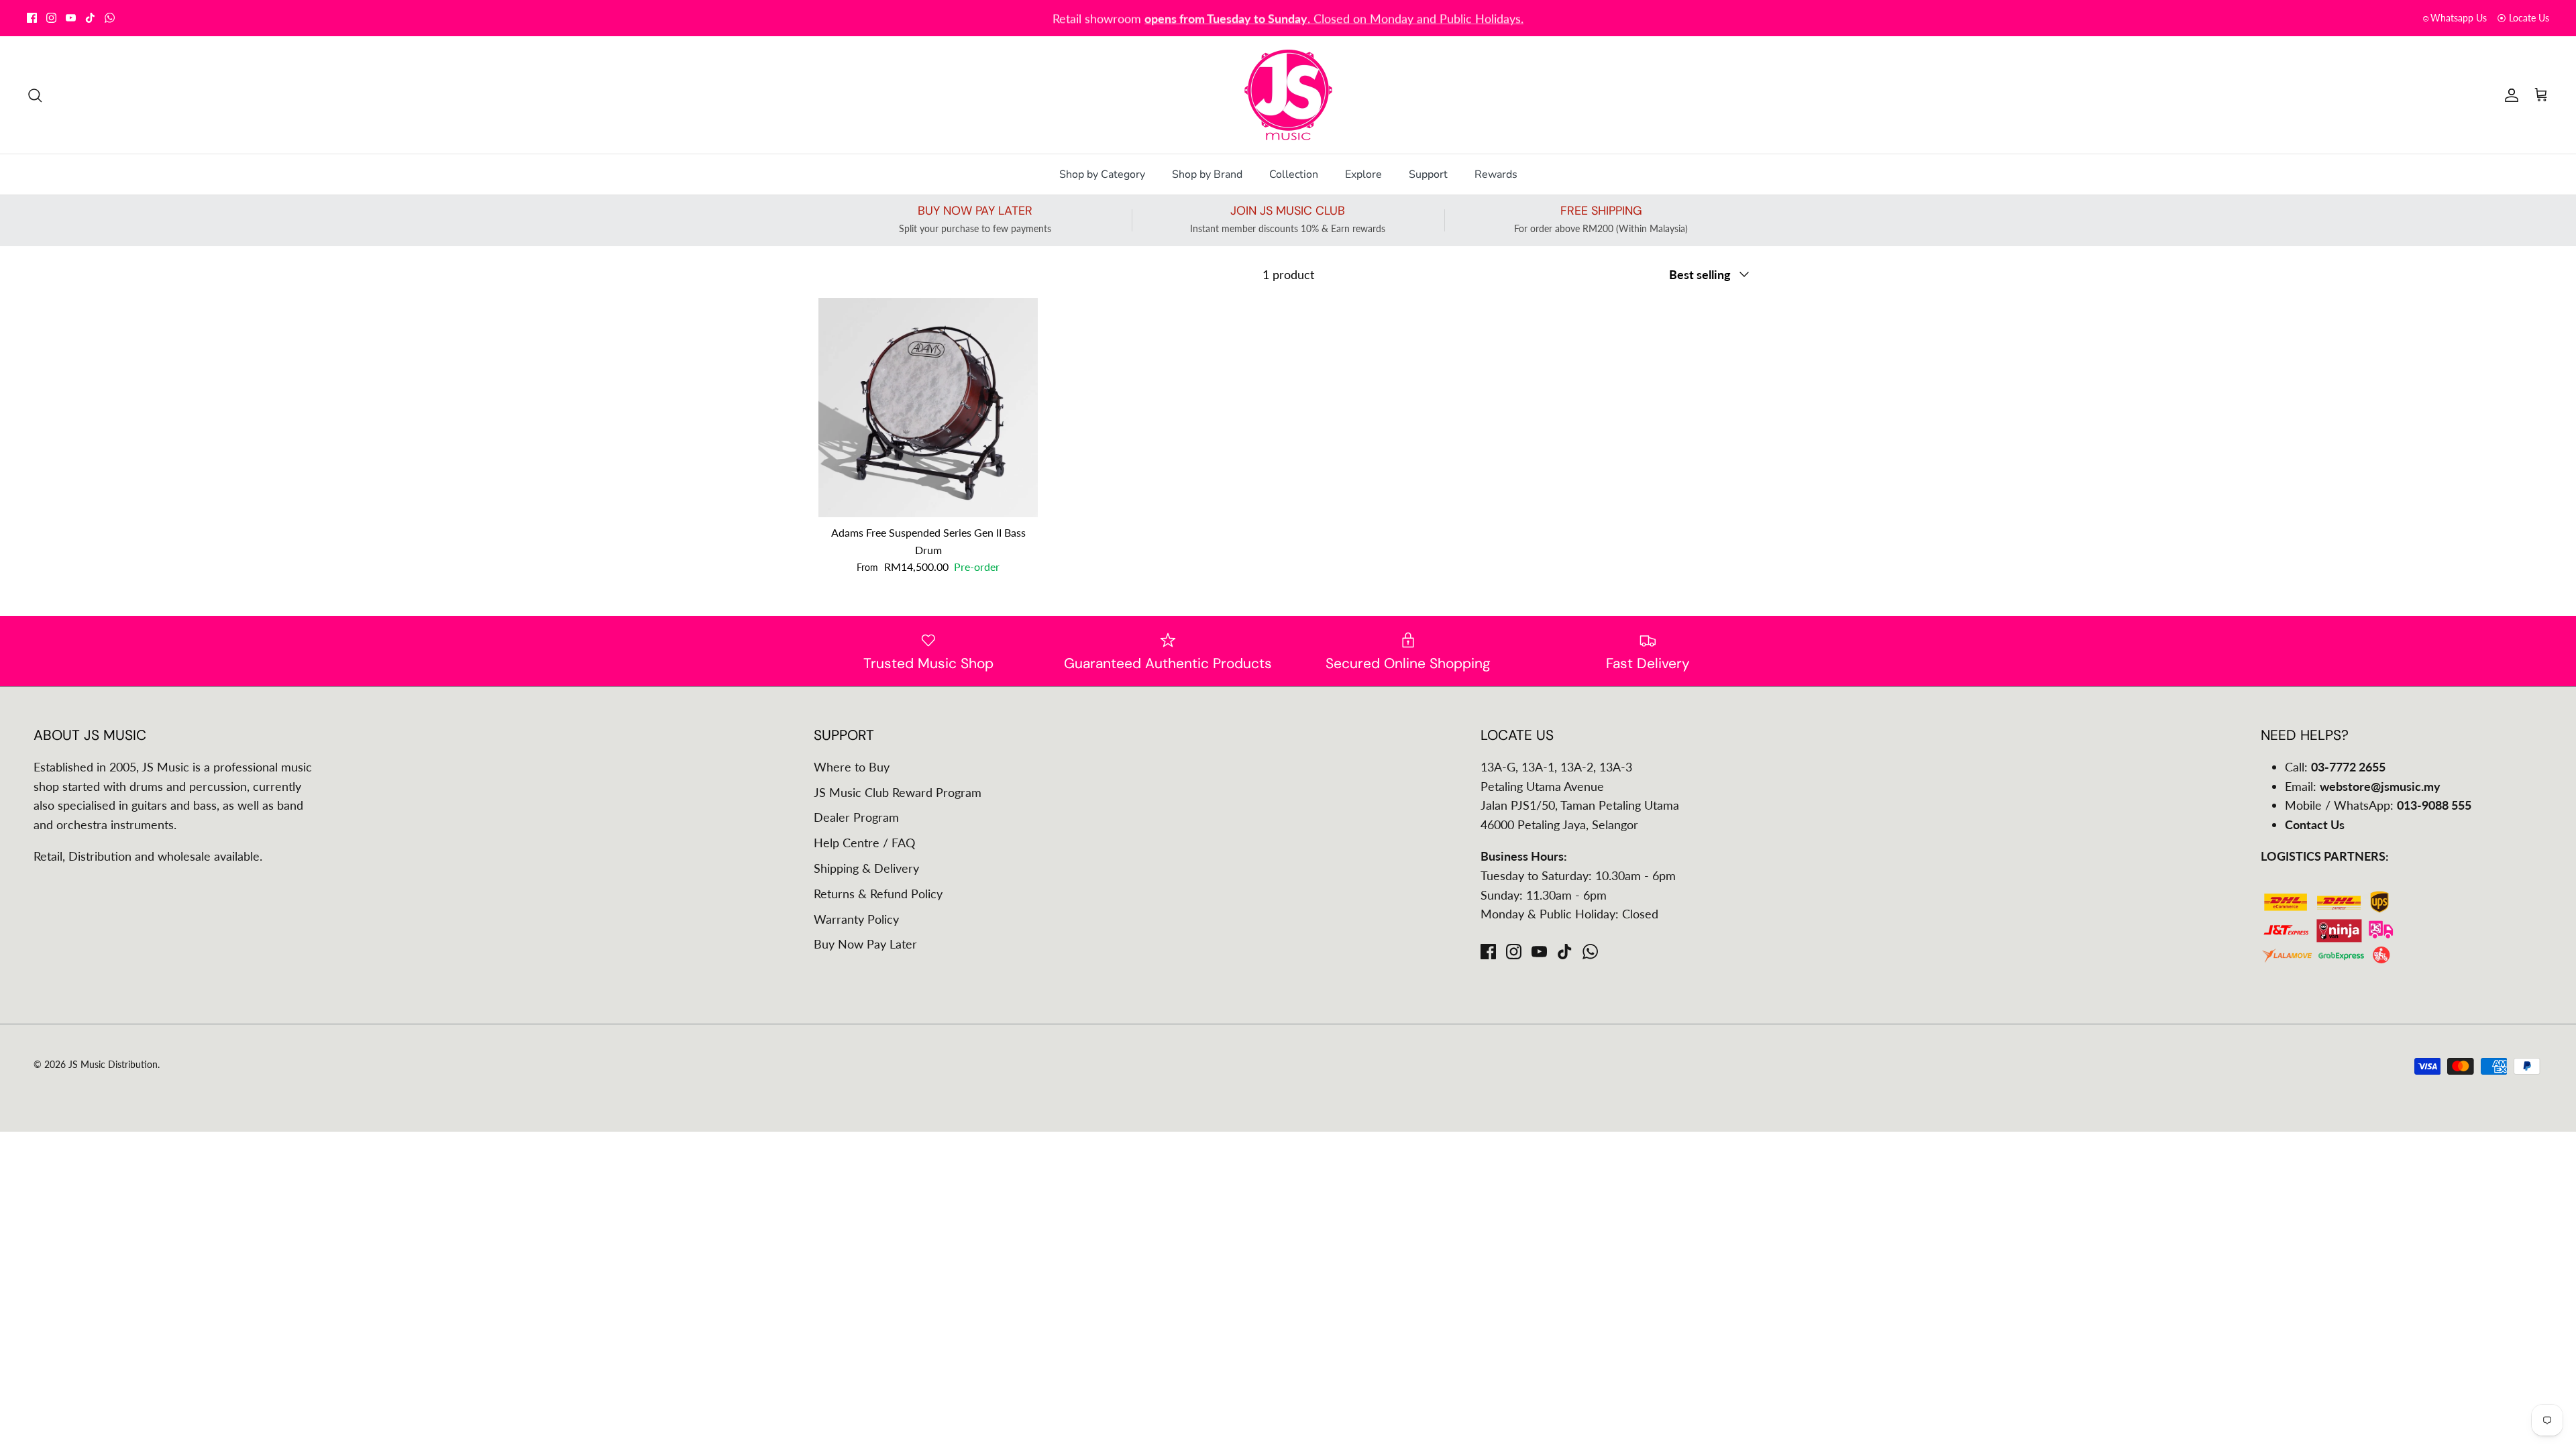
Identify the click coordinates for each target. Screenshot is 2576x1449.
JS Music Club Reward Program (898, 792)
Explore (1363, 174)
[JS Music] (1288, 95)
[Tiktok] (90, 18)
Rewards (1496, 174)
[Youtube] (71, 18)
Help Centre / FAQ (864, 843)
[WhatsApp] (110, 18)
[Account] (2509, 95)
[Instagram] (51, 18)
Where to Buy (852, 767)
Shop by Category (1102, 174)
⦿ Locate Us (2523, 18)
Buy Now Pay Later (865, 944)
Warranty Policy (856, 919)
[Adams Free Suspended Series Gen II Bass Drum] (928, 408)
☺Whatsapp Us (2454, 18)
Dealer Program (856, 817)
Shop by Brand (1207, 174)
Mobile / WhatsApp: (2378, 805)
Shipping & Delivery (866, 868)
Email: (2363, 786)
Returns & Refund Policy (878, 894)
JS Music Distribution (113, 1064)
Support (1428, 174)
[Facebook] (32, 18)
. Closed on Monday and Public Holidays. (1334, 17)
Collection (1294, 174)
